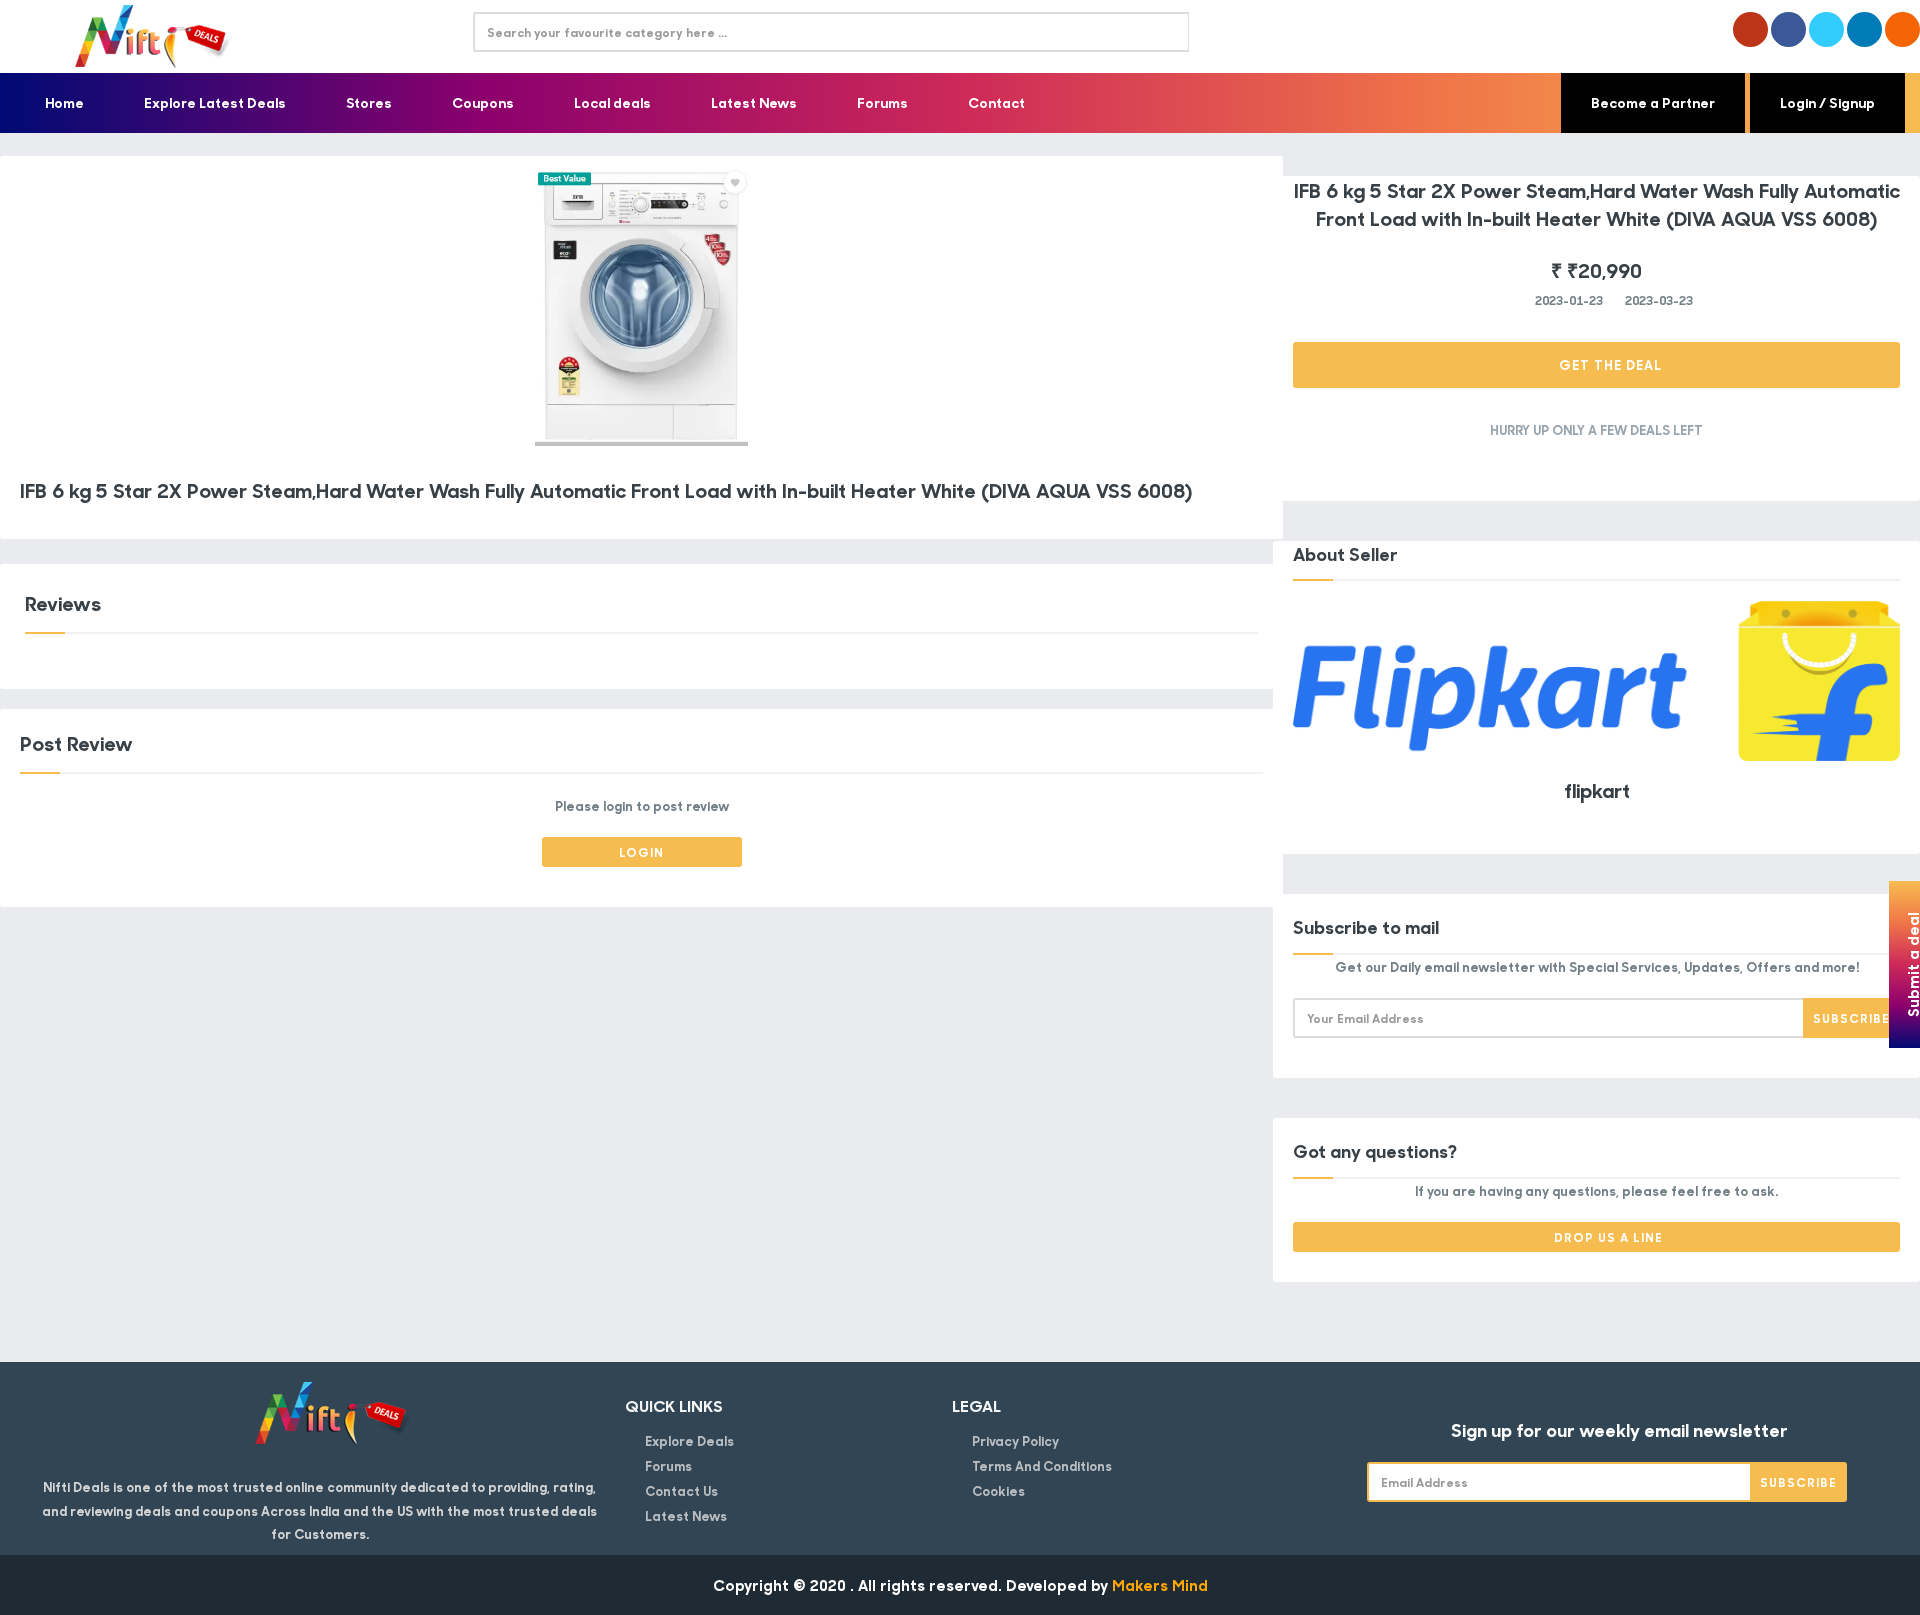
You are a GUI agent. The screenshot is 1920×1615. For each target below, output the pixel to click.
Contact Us (681, 1490)
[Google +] (1750, 29)
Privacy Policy (1015, 1440)
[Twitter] (1826, 29)
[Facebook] (1788, 29)
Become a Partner (1653, 102)
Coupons (483, 102)
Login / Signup (1827, 102)
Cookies (998, 1490)
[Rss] (1902, 29)
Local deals (612, 102)
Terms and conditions (1042, 1465)
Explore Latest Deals (215, 102)
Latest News (754, 102)
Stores (369, 102)
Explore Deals (689, 1440)
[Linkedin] (1864, 29)
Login (641, 852)
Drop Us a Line (1608, 1237)
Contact (996, 102)
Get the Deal (1608, 364)
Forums (882, 102)
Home (64, 102)
